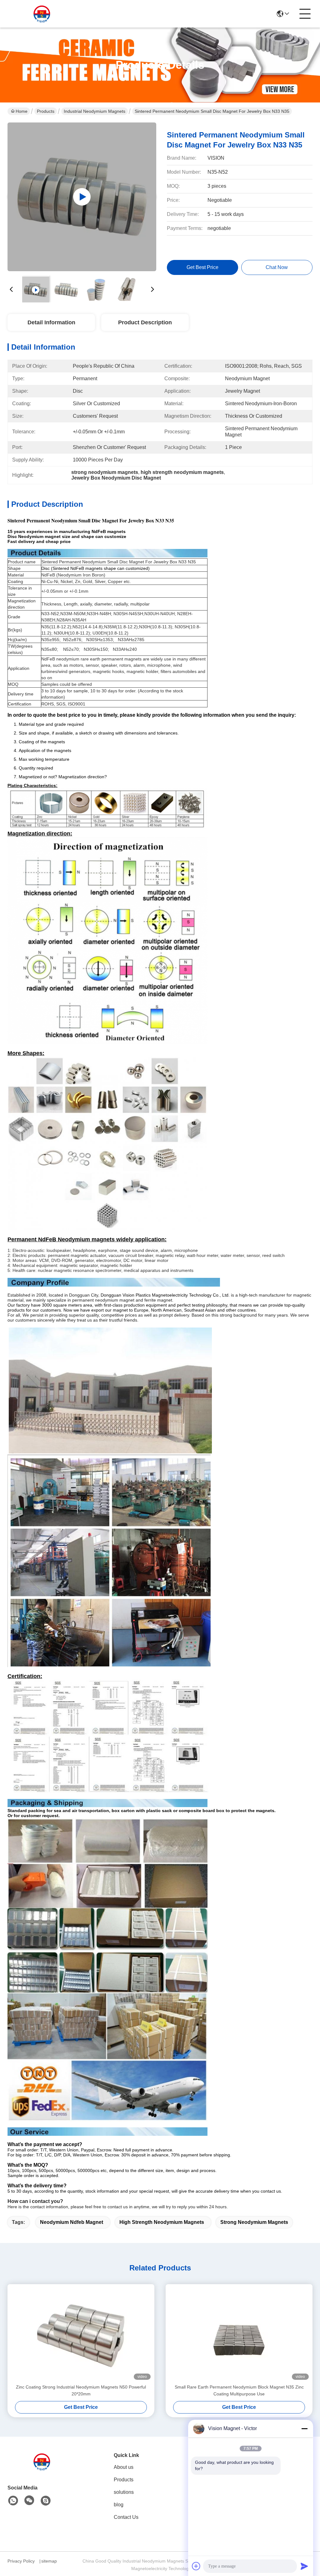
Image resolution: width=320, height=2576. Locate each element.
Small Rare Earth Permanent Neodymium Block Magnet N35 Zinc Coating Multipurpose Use (239, 2390)
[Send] (304, 2566)
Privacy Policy (21, 2561)
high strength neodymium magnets (162, 2222)
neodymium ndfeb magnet (72, 2222)
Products (46, 111)
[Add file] (196, 2566)
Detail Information (51, 322)
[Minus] (304, 2429)
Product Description (145, 322)
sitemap (49, 2561)
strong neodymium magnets (254, 2222)
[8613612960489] (13, 2501)
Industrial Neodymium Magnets (95, 111)
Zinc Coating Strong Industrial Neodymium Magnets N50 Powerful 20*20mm (81, 2390)
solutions (124, 2492)
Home (22, 111)
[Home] (42, 2469)
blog (119, 2505)
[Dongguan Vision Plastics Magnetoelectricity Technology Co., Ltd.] (42, 14)
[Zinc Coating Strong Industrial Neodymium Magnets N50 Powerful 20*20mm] (81, 2334)
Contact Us (126, 2517)
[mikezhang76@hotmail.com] (46, 2501)
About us (124, 2467)
